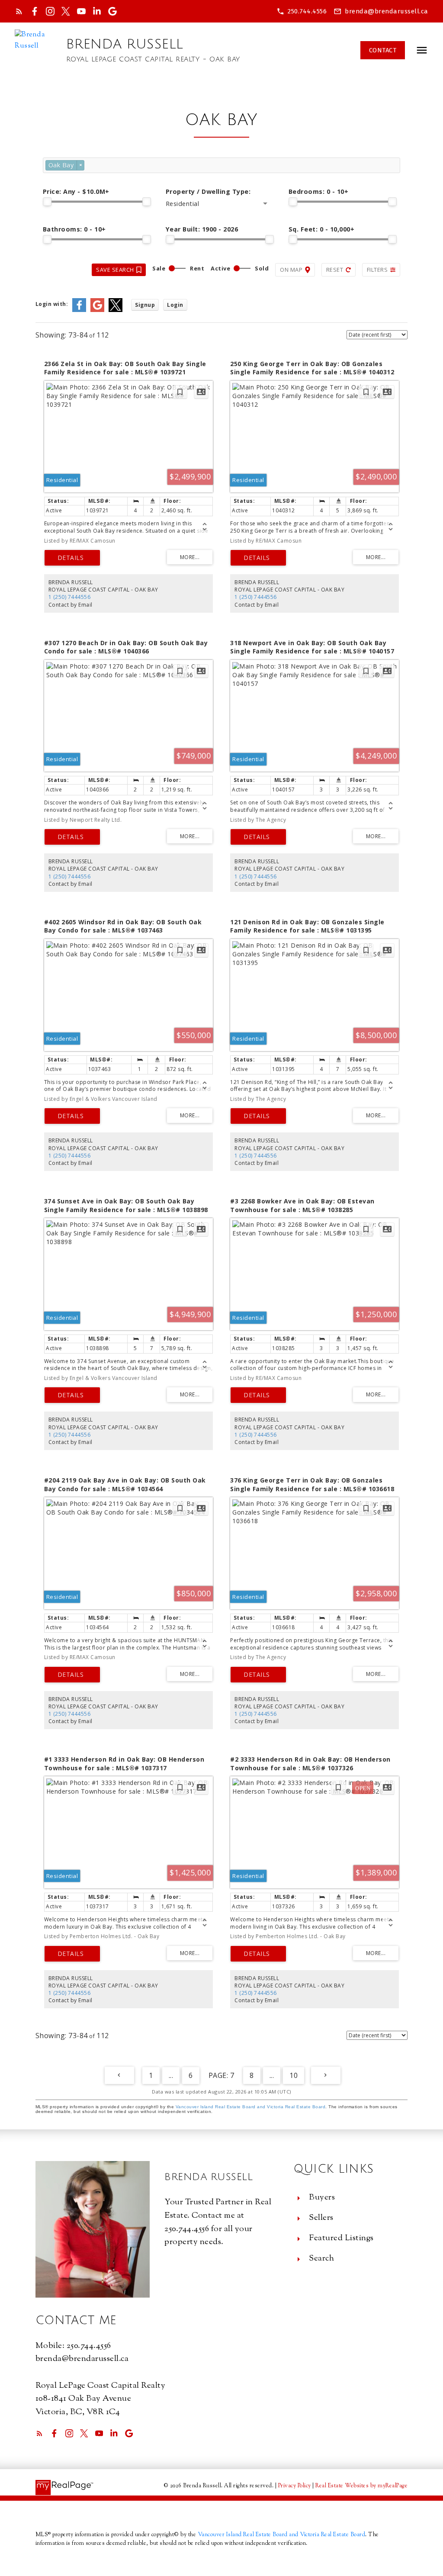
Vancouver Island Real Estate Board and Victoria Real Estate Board (251, 2107)
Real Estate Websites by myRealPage (361, 2486)
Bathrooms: (74, 229)
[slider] (47, 202)
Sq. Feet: (322, 229)
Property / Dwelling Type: (208, 191)
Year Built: (202, 229)
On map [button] (291, 270)
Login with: (52, 304)
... (171, 2075)
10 (294, 2075)
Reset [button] (335, 270)
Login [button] (175, 305)
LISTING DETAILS (72, 558)
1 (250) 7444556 (70, 597)
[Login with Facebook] (79, 310)
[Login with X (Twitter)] (116, 310)
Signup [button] (145, 305)
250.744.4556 (307, 11)
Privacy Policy (295, 2486)
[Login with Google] (97, 310)
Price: (76, 191)
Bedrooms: (319, 191)
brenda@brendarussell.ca (387, 11)
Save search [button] (115, 270)
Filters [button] (377, 270)
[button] (302, 11)
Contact (383, 50)
